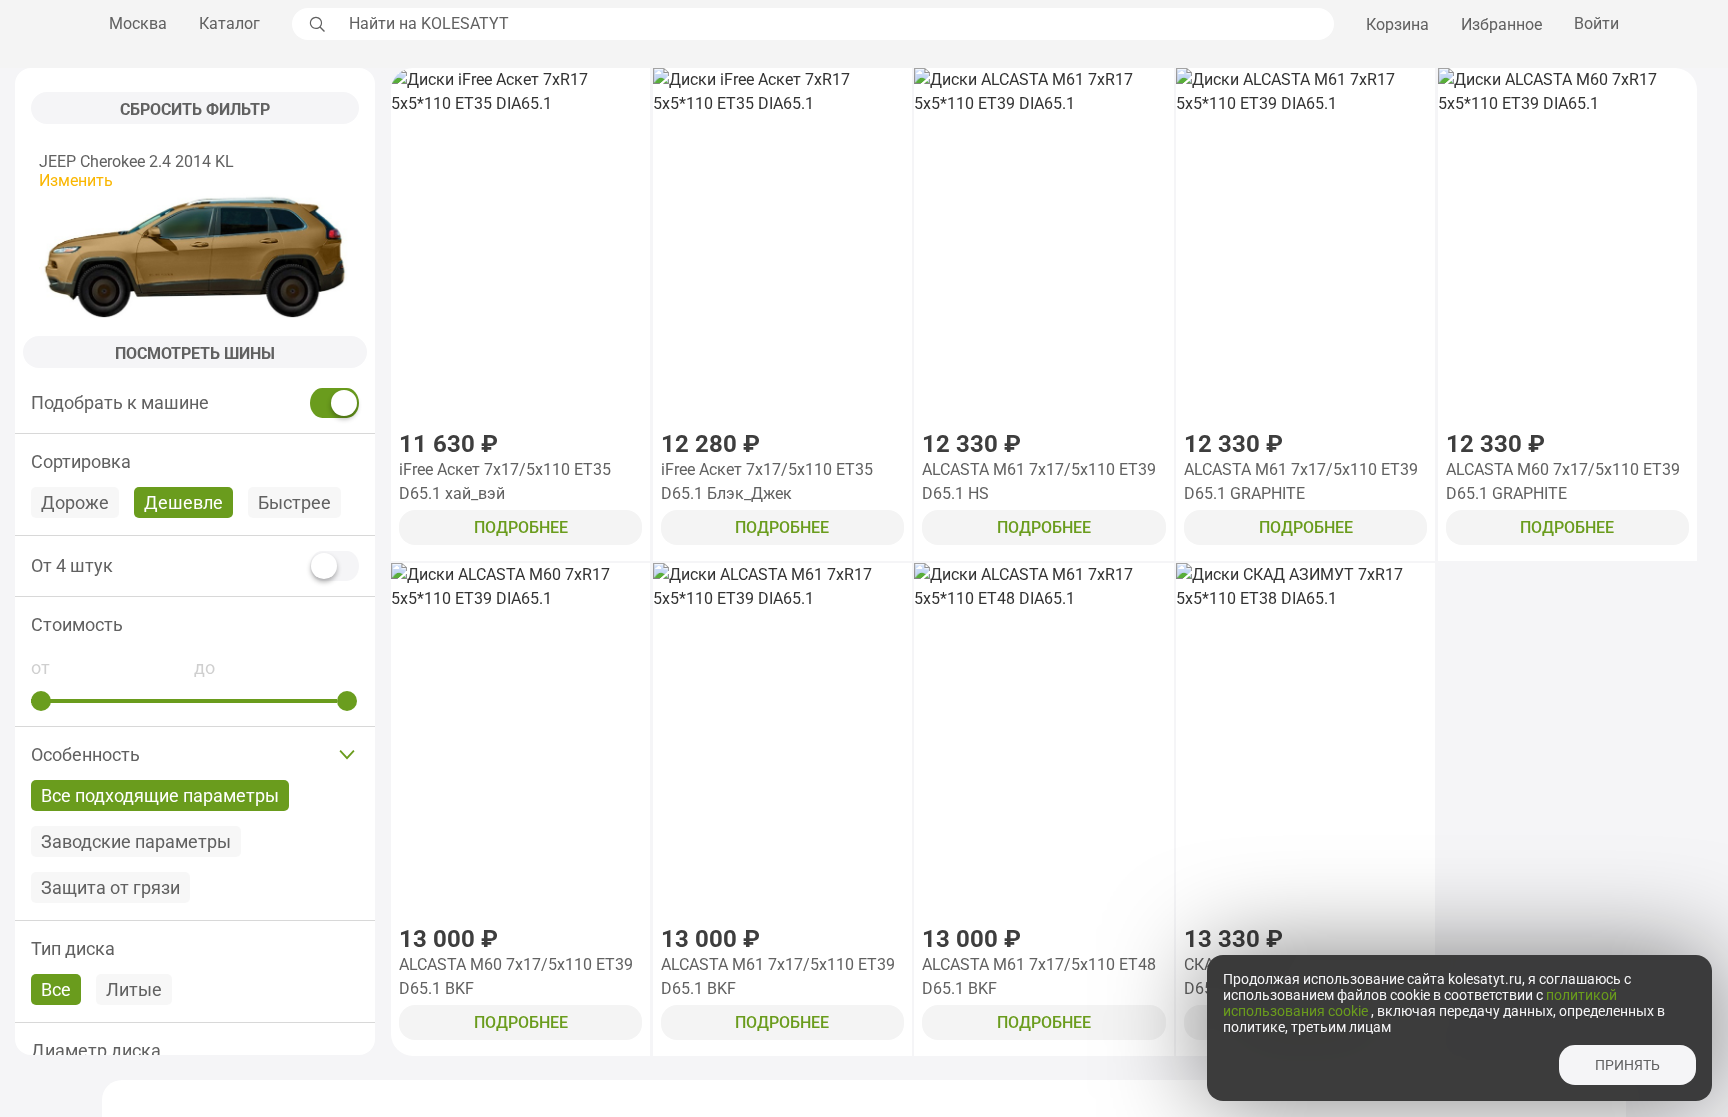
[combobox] (836, 24)
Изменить (76, 180)
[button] (195, 624)
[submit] (315, 24)
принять (1627, 1065)
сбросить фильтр (195, 109)
